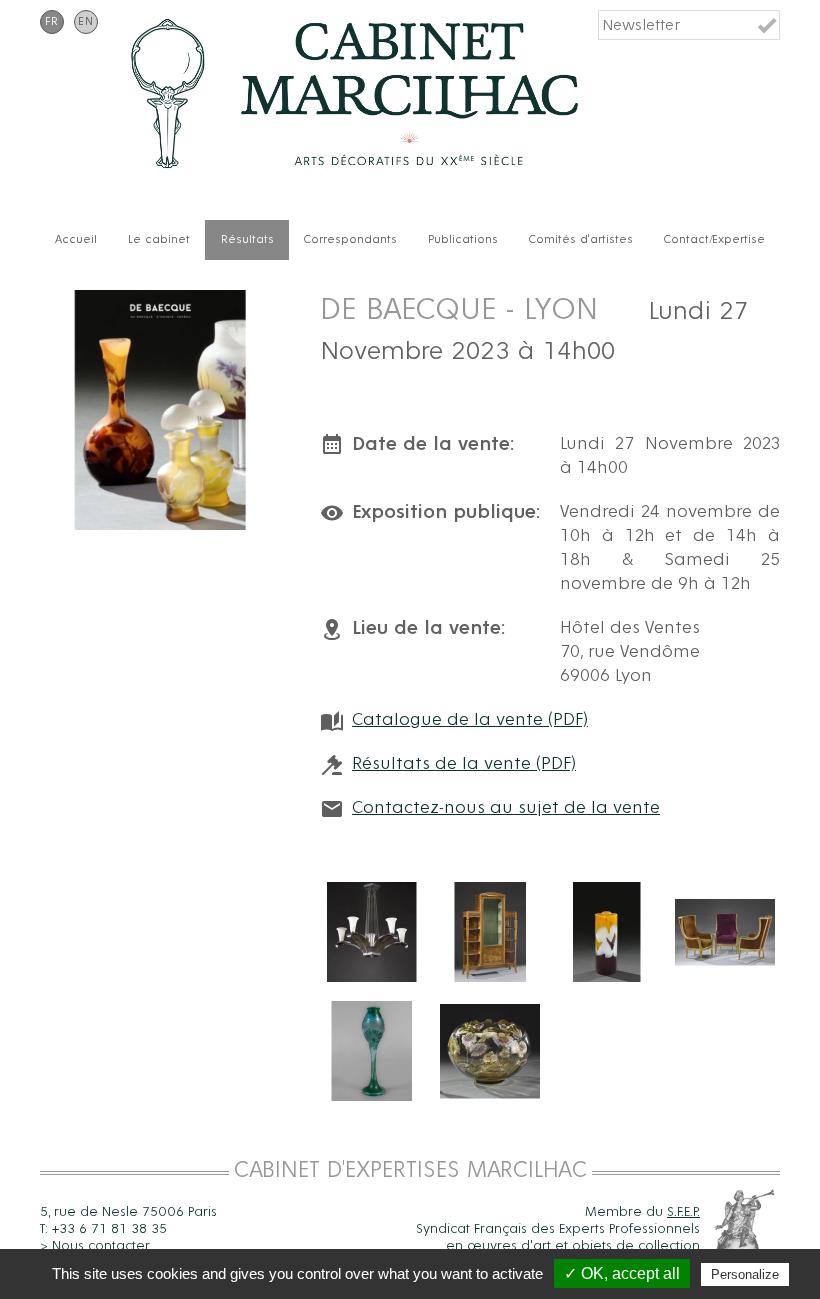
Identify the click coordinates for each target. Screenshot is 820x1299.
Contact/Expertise (714, 240)
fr (52, 22)
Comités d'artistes (581, 240)
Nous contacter (101, 1246)
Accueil (76, 240)
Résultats (247, 240)
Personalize (745, 1274)
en (86, 22)
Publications (463, 240)
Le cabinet (159, 240)
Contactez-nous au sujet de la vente (506, 808)
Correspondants (350, 240)
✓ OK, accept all (622, 1273)
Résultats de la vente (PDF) (464, 764)
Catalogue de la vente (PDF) (470, 720)
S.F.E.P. (683, 1212)
